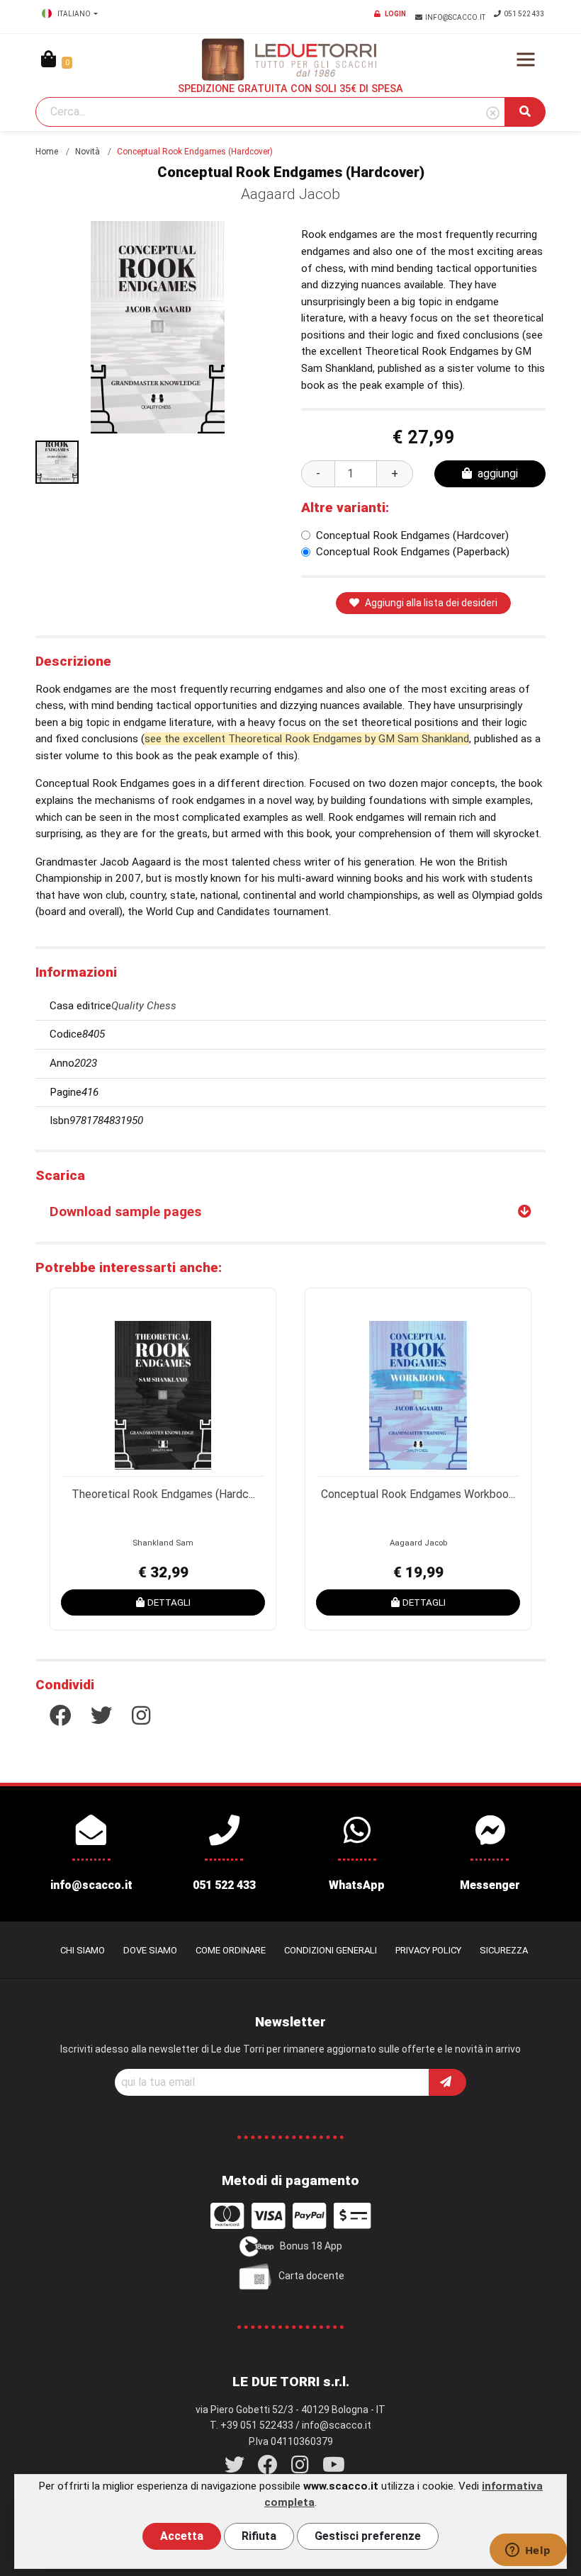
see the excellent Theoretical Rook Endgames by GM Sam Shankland (307, 739)
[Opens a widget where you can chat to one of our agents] (528, 2551)
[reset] (493, 114)
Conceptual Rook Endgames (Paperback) (413, 552)
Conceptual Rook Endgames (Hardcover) (412, 535)
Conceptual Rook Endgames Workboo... (418, 1494)
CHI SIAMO (83, 1950)
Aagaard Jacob (290, 194)
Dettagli (169, 1602)
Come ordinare (231, 1950)
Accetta (182, 2536)
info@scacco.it (456, 17)
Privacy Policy (428, 1950)
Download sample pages (125, 1212)
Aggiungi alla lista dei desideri (431, 603)
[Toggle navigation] (526, 59)
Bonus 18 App (311, 2245)
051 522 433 (524, 14)
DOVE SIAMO (150, 1950)
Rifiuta (259, 2536)
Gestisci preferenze (368, 2536)
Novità (88, 152)
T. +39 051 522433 (252, 2425)
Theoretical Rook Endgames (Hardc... (163, 1494)
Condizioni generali (331, 1950)
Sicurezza (504, 1950)
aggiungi (498, 473)
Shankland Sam (163, 1543)
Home (47, 152)
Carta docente (311, 2275)
